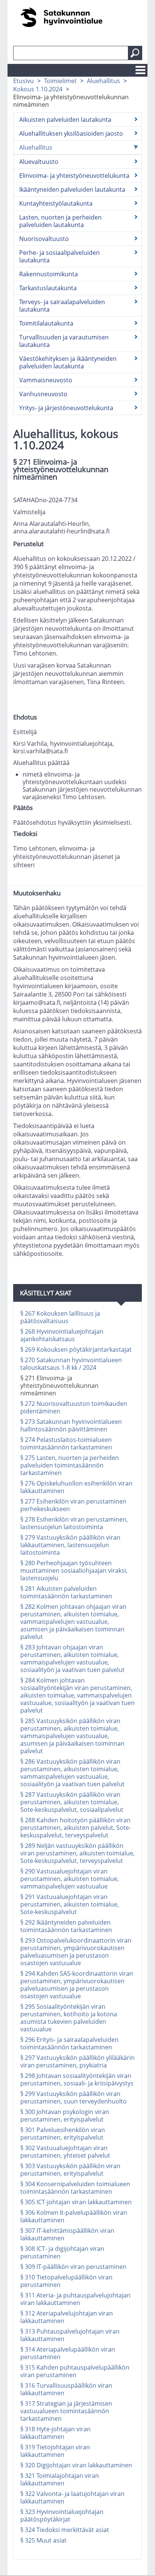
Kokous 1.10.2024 (38, 89)
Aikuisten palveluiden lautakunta (65, 120)
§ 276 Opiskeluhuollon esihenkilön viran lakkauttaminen (76, 1487)
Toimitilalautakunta (46, 323)
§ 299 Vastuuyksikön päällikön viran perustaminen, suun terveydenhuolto (74, 2097)
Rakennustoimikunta (49, 274)
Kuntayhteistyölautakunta (56, 203)
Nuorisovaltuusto (44, 239)
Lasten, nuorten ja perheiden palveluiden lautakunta (60, 221)
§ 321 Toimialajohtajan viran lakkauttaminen (60, 2479)
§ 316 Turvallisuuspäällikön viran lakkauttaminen (66, 2389)
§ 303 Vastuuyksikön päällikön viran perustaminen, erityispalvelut (70, 2170)
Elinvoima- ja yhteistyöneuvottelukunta (74, 176)
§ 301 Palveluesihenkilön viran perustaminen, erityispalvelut (63, 2134)
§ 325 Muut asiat (43, 2540)
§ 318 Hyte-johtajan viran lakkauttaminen (55, 2433)
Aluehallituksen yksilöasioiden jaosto (71, 133)
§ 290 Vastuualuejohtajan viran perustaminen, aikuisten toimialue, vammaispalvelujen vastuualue (70, 1879)
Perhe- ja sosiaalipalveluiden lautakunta (59, 256)
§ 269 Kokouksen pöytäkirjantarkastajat (76, 1349)
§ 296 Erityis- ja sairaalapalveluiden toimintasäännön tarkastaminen (69, 2043)
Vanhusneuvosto (43, 394)
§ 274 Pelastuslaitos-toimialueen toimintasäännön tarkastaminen (66, 1443)
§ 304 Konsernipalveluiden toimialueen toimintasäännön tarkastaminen (75, 2188)
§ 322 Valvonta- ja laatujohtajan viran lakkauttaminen (72, 2497)
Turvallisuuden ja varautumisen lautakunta (64, 341)
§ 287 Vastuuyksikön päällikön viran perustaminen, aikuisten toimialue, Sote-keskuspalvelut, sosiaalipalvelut (72, 1802)
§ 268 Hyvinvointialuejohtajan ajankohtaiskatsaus (62, 1335)
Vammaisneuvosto (46, 380)
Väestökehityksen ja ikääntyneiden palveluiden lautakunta (68, 362)
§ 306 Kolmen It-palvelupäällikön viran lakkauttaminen (74, 2216)
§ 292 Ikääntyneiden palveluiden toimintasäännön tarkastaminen (66, 1926)
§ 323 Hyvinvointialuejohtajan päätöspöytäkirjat (62, 2515)
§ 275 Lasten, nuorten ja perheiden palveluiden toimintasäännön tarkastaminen (70, 1465)
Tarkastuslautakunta (48, 288)
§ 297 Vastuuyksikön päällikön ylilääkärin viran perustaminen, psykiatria (77, 2061)
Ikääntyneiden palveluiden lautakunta (72, 189)
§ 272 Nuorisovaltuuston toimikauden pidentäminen (74, 1407)
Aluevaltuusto (39, 162)
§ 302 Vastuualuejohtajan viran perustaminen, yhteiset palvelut (65, 2152)
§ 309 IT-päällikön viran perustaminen (73, 2267)
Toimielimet (60, 81)
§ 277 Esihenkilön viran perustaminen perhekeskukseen (73, 1505)
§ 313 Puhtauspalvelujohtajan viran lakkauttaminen (70, 2335)
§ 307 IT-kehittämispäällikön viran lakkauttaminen (67, 2234)
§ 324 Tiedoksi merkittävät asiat (65, 2530)
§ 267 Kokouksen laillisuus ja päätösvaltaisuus (60, 1317)
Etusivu (24, 81)
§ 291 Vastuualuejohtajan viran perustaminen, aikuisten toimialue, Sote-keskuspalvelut (70, 1904)
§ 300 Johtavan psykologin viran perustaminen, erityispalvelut (65, 2116)
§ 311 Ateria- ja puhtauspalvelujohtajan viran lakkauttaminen (75, 2299)
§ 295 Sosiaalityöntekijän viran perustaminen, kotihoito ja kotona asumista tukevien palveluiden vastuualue (69, 2018)
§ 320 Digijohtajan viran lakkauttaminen (76, 2465)
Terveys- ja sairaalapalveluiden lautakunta (62, 306)
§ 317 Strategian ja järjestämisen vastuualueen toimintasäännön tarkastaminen (66, 2411)
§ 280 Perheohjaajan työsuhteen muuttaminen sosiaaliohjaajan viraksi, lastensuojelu (74, 1570)
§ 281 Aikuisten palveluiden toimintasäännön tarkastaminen (66, 1592)
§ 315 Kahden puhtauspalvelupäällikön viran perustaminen (75, 2371)
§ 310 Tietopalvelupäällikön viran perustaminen (66, 2281)
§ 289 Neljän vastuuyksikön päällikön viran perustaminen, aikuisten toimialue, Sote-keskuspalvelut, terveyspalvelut (77, 1853)
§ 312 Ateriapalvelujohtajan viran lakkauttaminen (67, 2317)
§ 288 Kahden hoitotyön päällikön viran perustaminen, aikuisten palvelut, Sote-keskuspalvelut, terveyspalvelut (76, 1828)
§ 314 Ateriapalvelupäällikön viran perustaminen (68, 2353)
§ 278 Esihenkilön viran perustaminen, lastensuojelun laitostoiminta (74, 1523)
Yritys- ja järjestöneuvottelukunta (66, 408)
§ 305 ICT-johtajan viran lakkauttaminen (76, 2202)
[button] (135, 53)
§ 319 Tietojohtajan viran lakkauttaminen (55, 2451)
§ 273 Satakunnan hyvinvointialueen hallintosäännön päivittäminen (71, 1425)
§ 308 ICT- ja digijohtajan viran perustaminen (62, 2252)
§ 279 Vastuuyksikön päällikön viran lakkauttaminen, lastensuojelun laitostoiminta (70, 1545)
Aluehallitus (103, 81)
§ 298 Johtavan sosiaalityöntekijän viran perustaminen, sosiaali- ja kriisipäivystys (77, 2079)
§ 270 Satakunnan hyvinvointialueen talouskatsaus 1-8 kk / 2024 (71, 1364)
